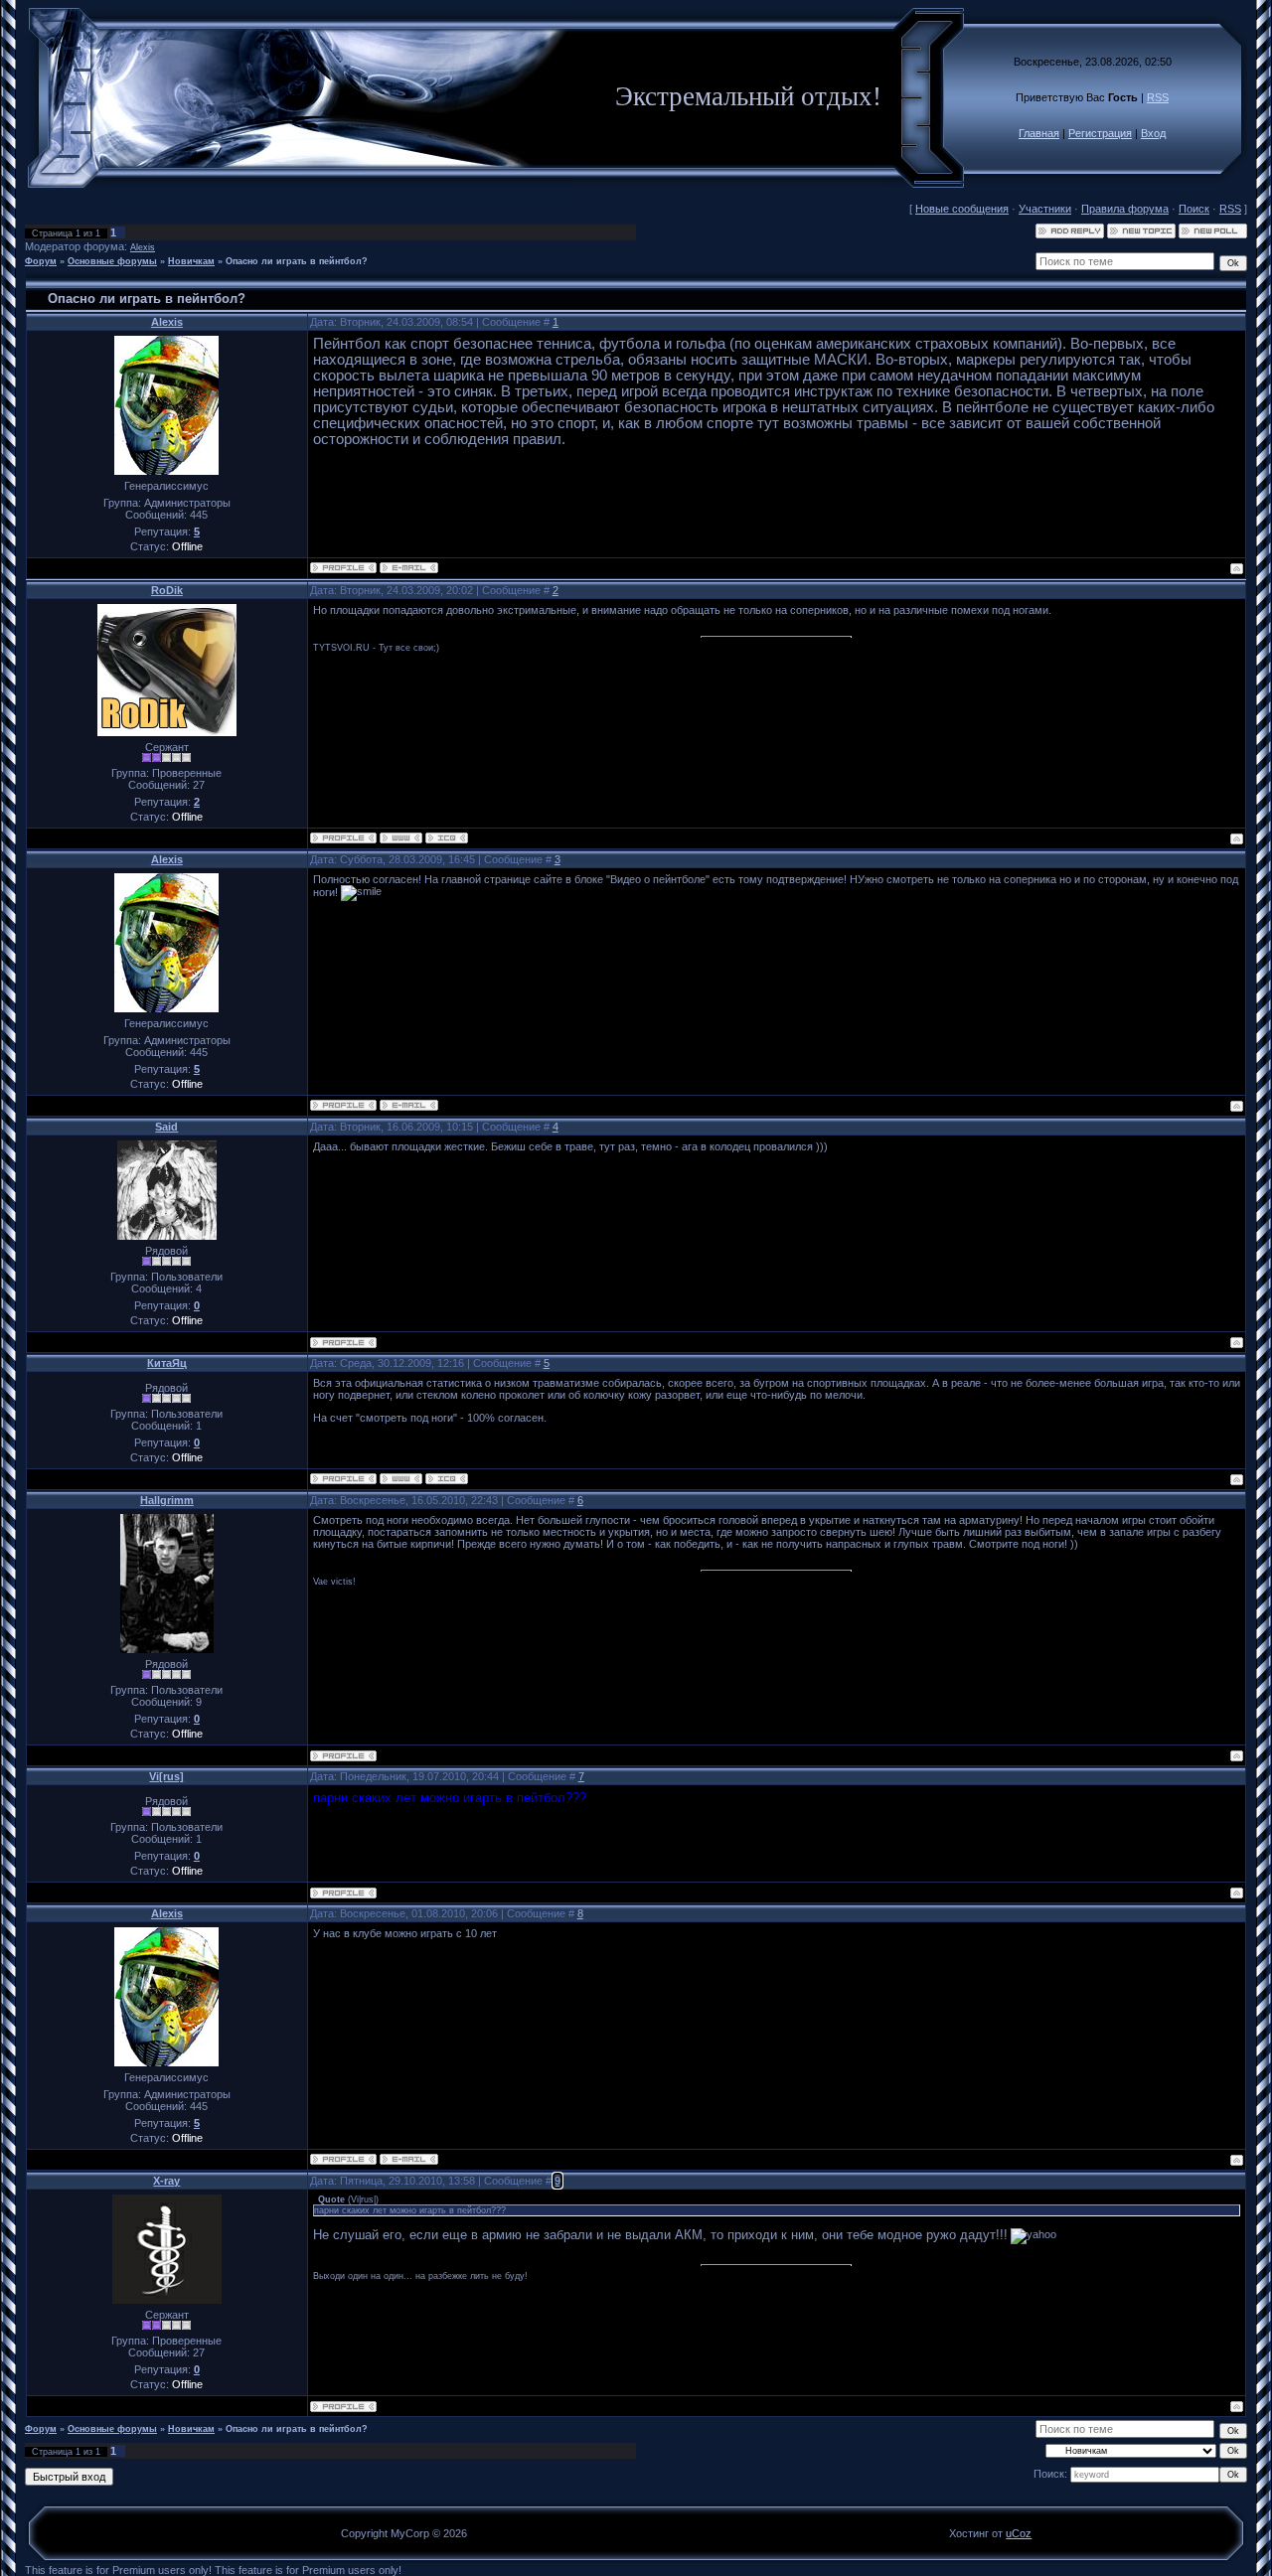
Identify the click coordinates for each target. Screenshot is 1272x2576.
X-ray (166, 2181)
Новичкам (191, 261)
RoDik (167, 590)
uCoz (1019, 2533)
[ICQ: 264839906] (447, 838)
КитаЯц (167, 1363)
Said (166, 1127)
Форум (41, 261)
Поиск (1194, 209)
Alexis (143, 247)
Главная (1039, 133)
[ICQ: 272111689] (447, 1479)
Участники (1045, 209)
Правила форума (1125, 209)
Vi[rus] (166, 1776)
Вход (1153, 133)
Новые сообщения (962, 209)
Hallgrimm (167, 1500)
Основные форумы (112, 261)
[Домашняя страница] (401, 838)
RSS (1158, 97)
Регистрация (1100, 133)
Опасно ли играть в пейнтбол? (297, 261)
